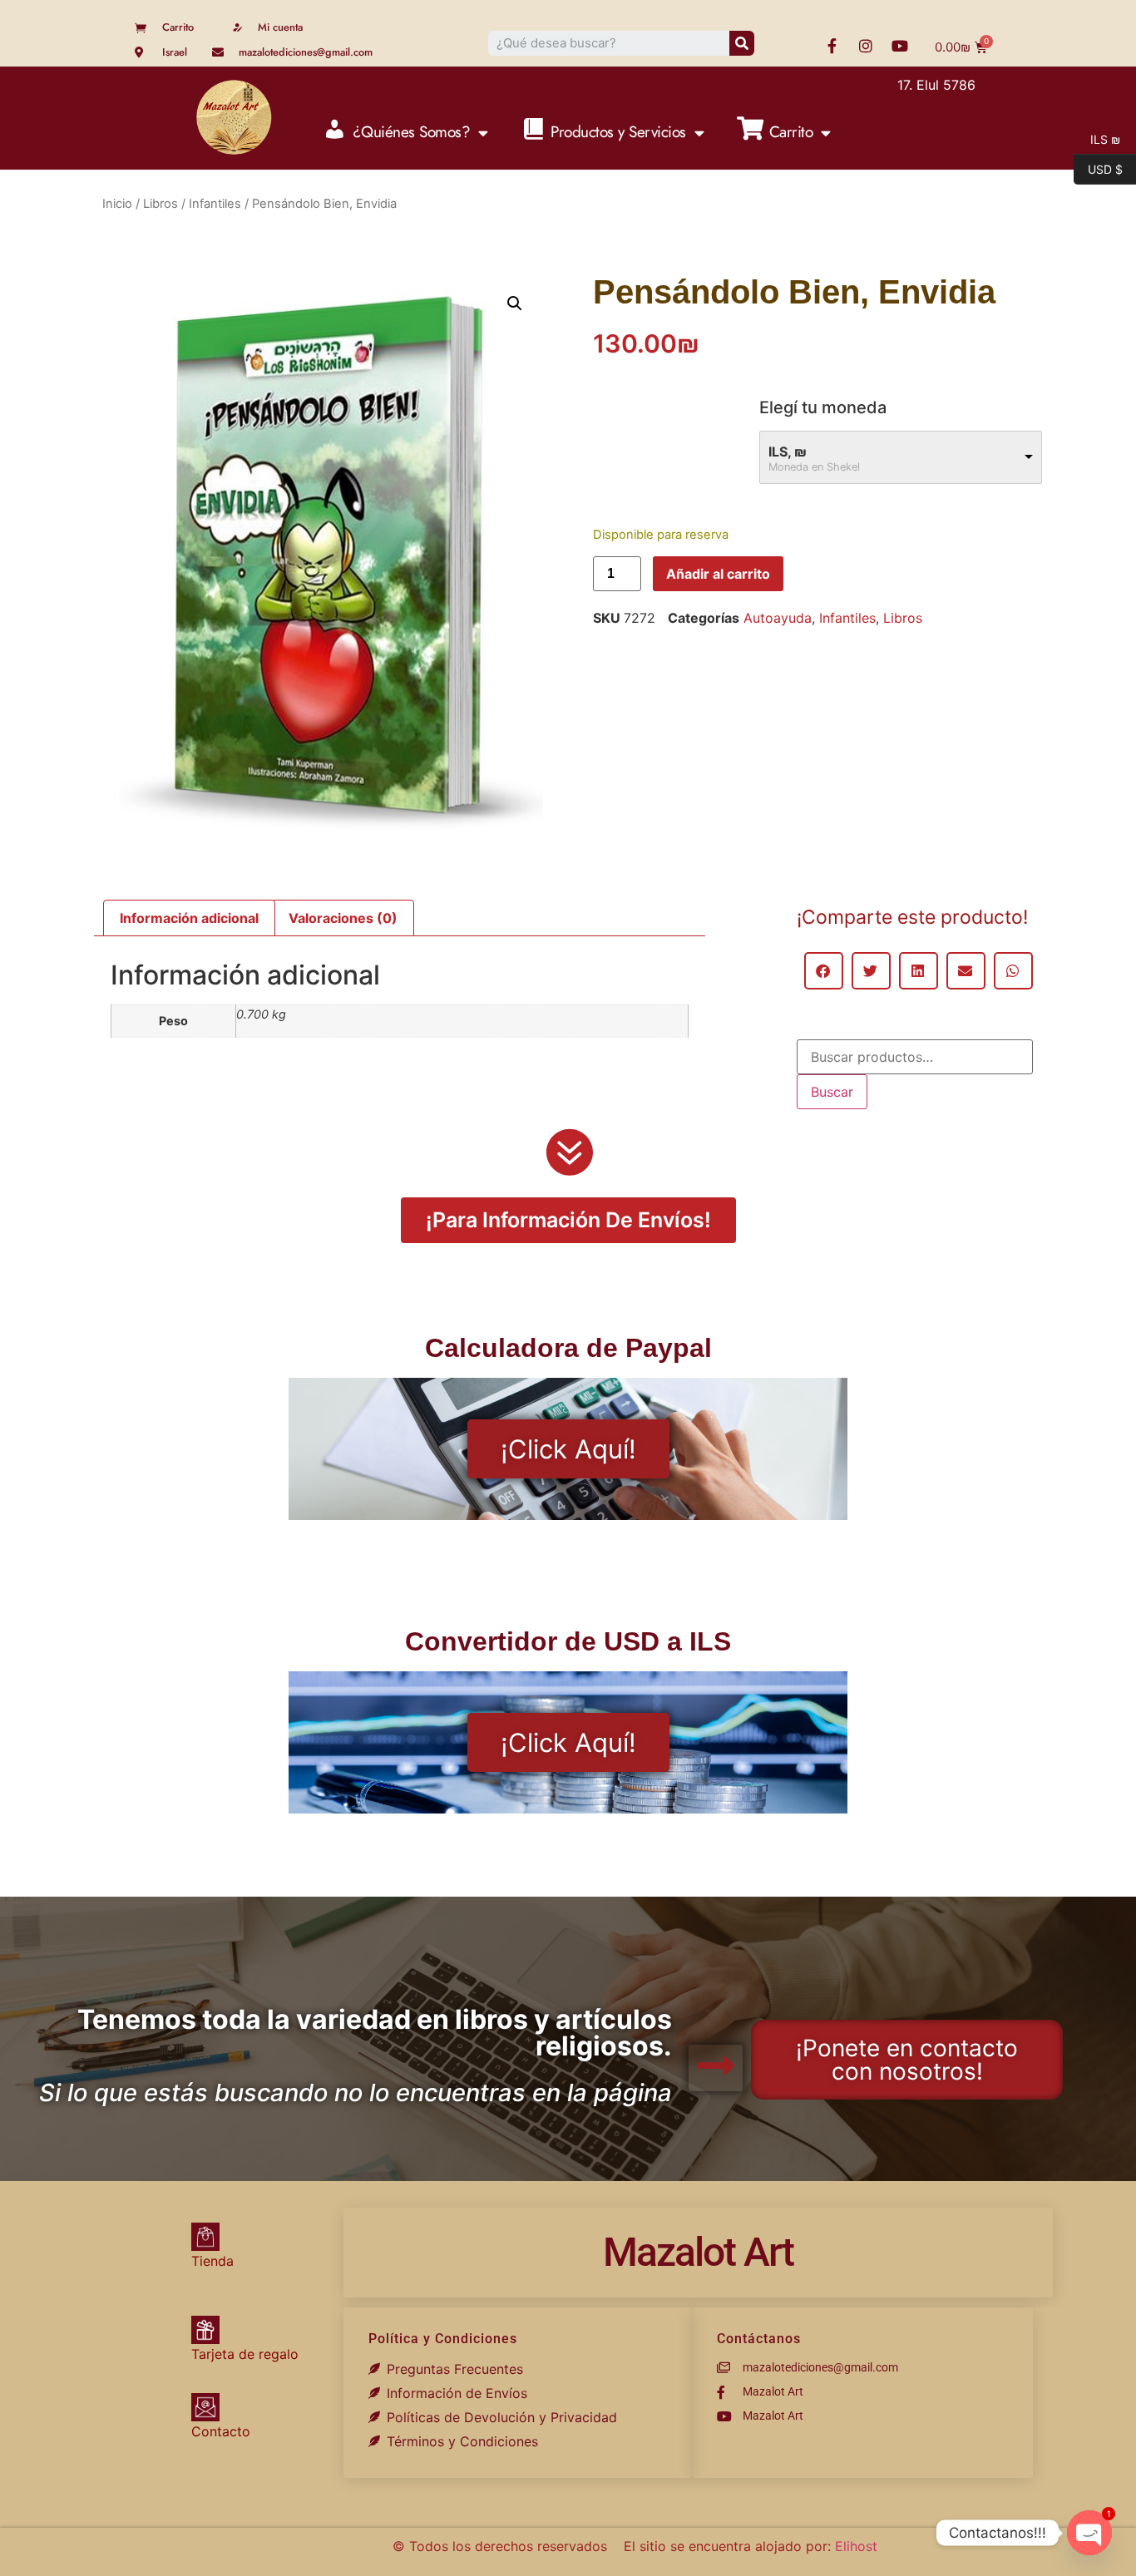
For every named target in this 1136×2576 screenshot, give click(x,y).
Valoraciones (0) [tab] (343, 918)
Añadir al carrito (718, 574)
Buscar (832, 1092)
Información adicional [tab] (189, 918)
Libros (161, 204)
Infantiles (215, 204)
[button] (515, 303)
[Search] (742, 43)
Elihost (856, 2546)
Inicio (117, 204)
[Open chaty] (1089, 2533)
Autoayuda (778, 618)
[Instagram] (866, 46)
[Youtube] (900, 46)
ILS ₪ (1097, 138)
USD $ (1098, 168)
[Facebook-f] (832, 46)
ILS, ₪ (788, 452)
